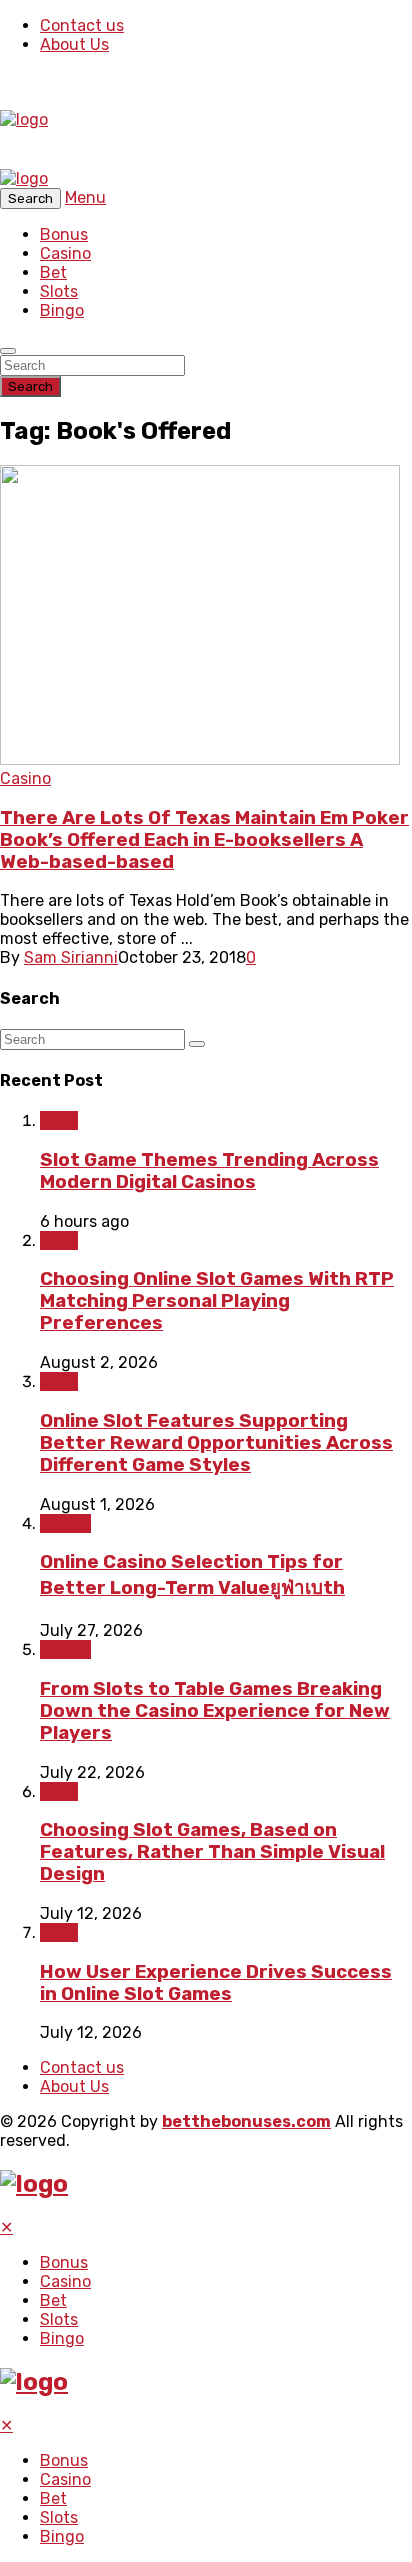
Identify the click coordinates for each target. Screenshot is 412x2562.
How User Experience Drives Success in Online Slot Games (216, 1983)
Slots (59, 291)
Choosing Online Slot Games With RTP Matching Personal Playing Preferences (217, 1301)
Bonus (64, 234)
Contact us (82, 25)
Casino (65, 253)
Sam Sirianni (71, 957)
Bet (53, 272)
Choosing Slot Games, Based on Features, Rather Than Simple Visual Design (212, 1852)
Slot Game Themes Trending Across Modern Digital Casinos (209, 1171)
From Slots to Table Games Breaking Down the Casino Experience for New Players (215, 1711)
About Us (74, 44)
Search (30, 386)
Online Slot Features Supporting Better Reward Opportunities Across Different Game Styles (216, 1443)
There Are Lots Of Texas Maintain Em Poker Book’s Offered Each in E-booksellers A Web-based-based (204, 840)
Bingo (62, 310)
